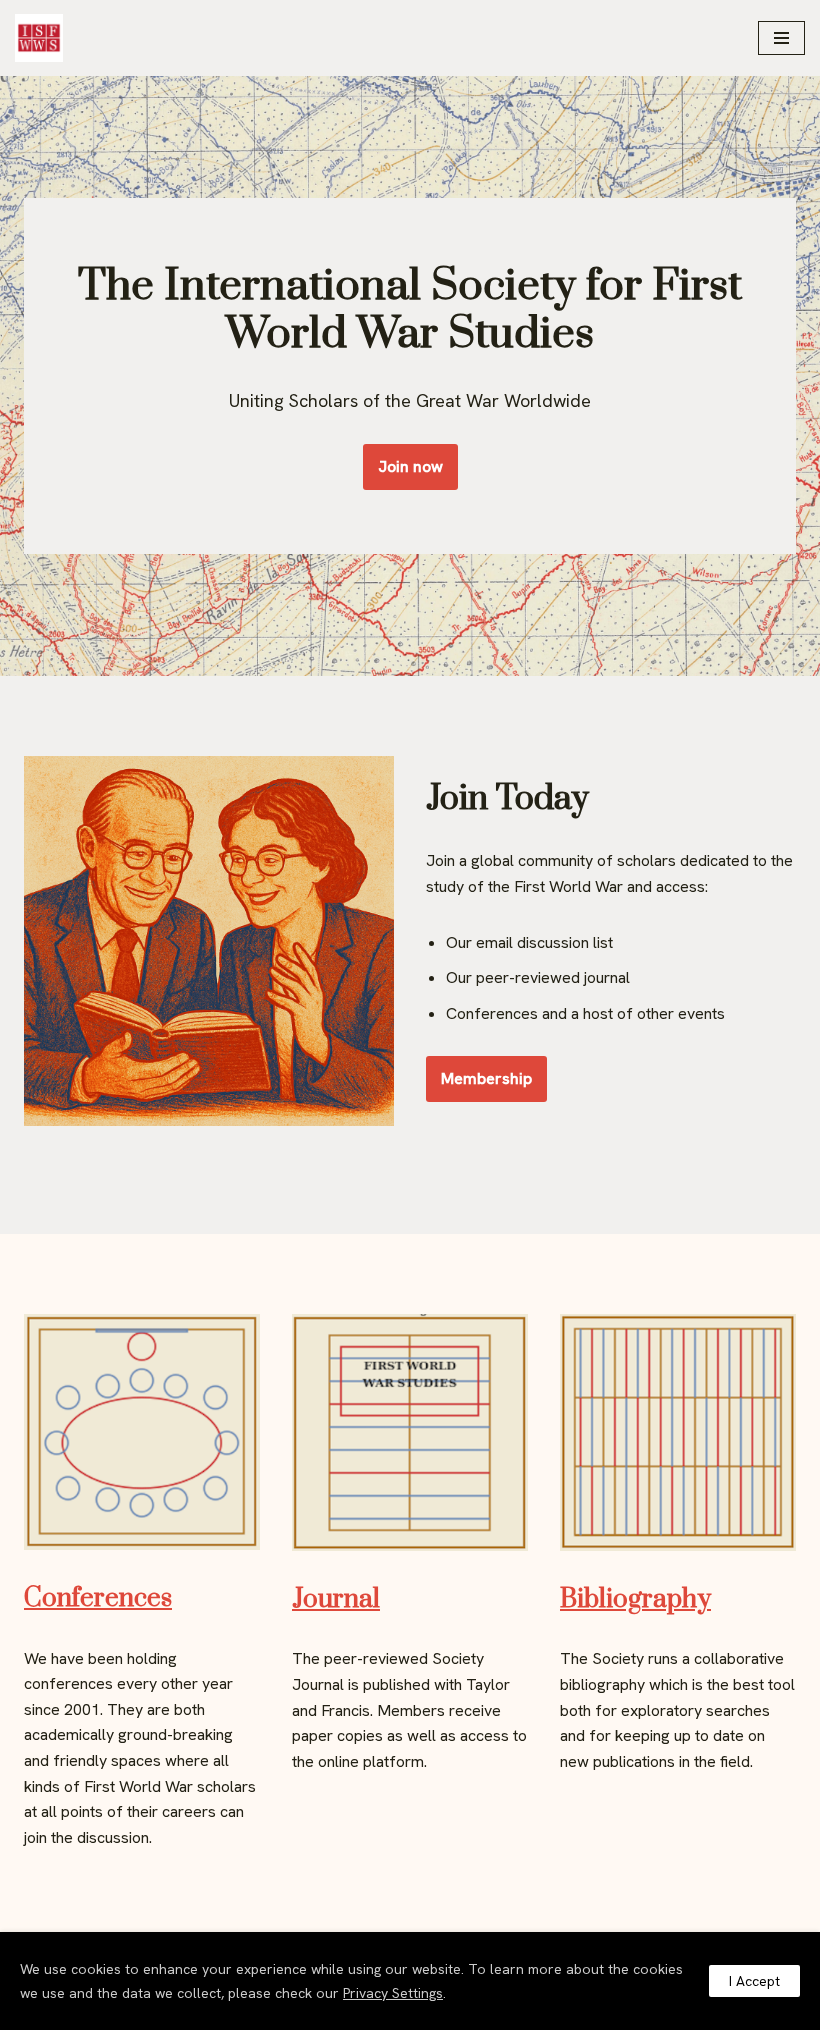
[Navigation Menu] (781, 38)
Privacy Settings (393, 1993)
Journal (336, 1599)
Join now (410, 466)
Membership (486, 1078)
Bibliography (635, 1599)
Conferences (98, 1598)
